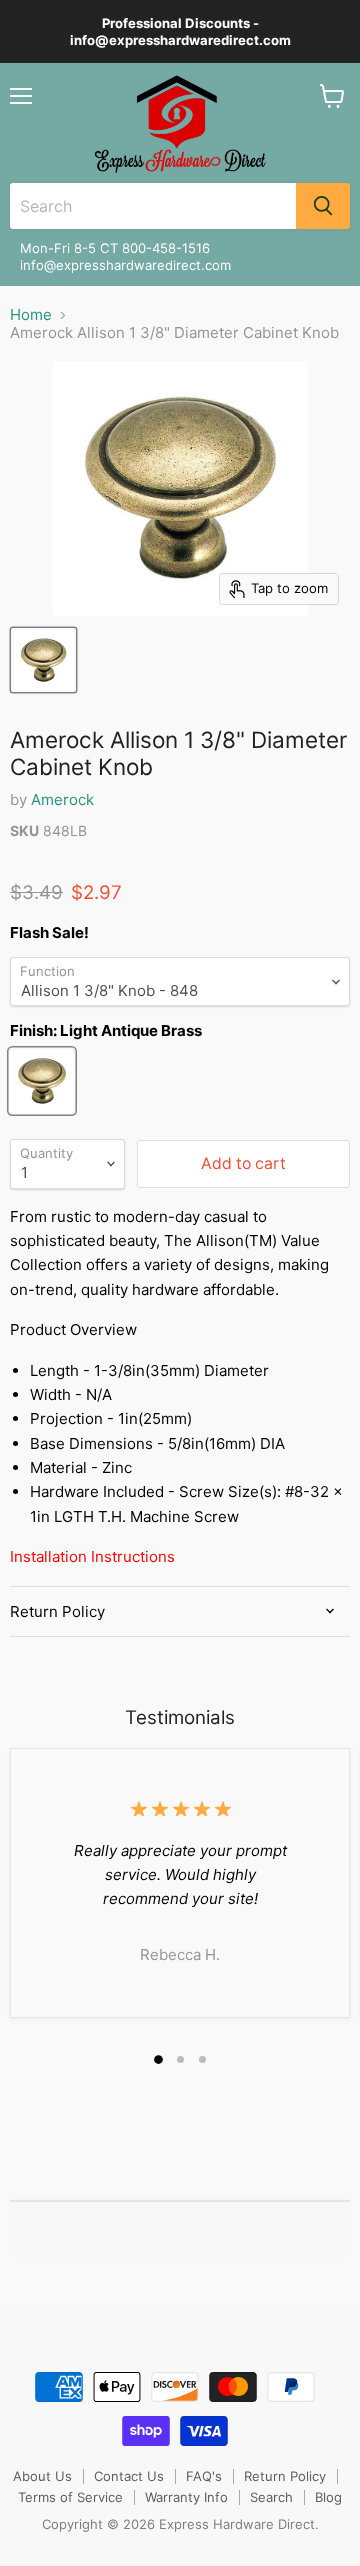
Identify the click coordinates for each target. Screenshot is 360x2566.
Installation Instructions (92, 1556)
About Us (42, 2476)
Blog (328, 2497)
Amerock (62, 799)
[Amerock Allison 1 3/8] (43, 660)
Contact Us (129, 2476)
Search (271, 2497)
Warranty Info (186, 2497)
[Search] (323, 206)
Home (31, 314)
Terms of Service (70, 2497)
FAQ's (204, 2476)
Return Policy (285, 2476)
